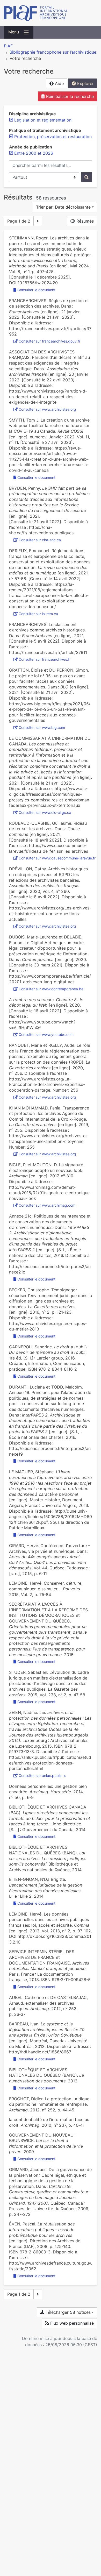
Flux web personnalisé (71, 2323)
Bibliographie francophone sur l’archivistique (53, 52)
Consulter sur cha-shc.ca (40, 540)
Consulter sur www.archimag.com (47, 1205)
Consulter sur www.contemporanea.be (51, 989)
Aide (59, 83)
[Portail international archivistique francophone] (51, 13)
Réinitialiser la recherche (69, 96)
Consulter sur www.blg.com (42, 727)
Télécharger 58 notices (67, 2312)
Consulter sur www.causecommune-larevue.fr (57, 858)
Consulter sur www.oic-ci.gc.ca (45, 812)
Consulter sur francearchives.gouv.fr (49, 341)
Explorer (85, 83)
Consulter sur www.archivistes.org (47, 409)
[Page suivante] (38, 221)
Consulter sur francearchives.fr (45, 659)
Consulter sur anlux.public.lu (42, 1776)
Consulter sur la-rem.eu (38, 614)
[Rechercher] (86, 177)
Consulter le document (36, 290)
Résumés (84, 221)
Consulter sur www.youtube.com (46, 1034)
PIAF (8, 46)
